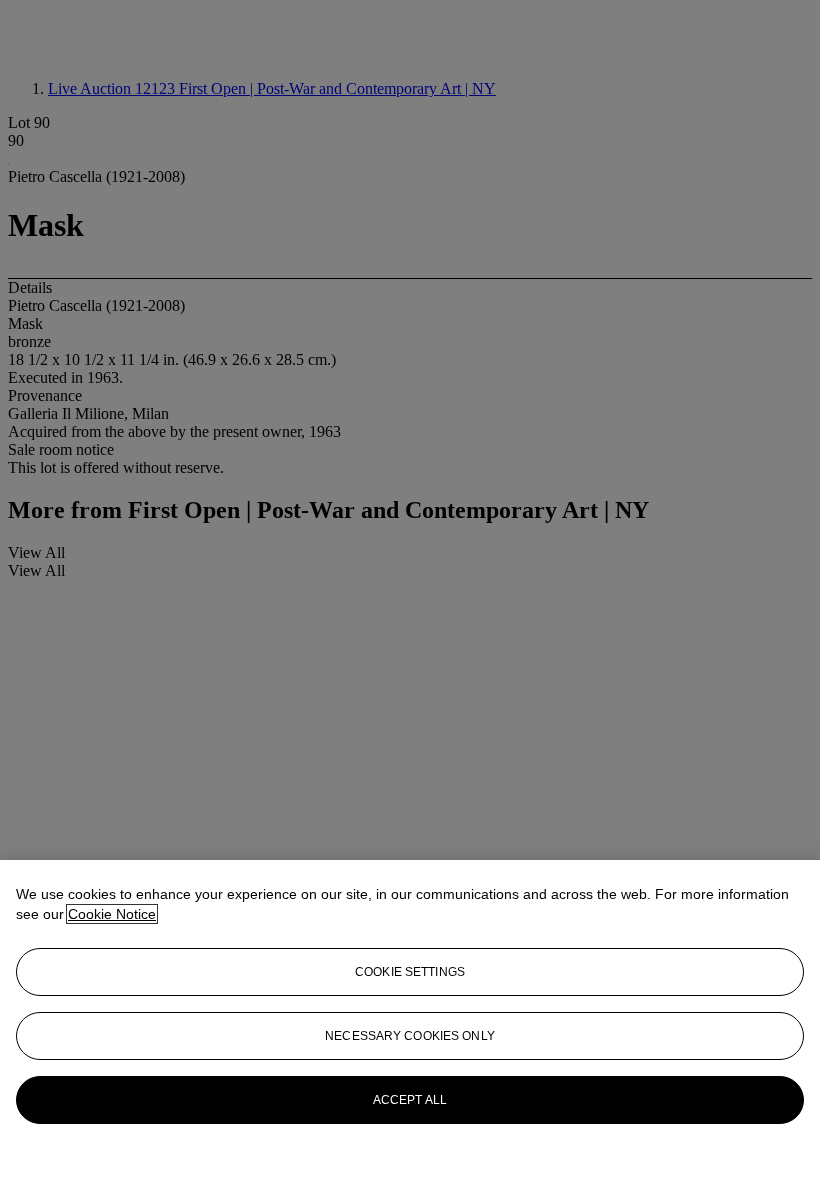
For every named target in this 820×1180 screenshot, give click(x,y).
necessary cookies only (410, 1036)
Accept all (410, 1100)
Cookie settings (410, 972)
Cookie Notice (112, 914)
